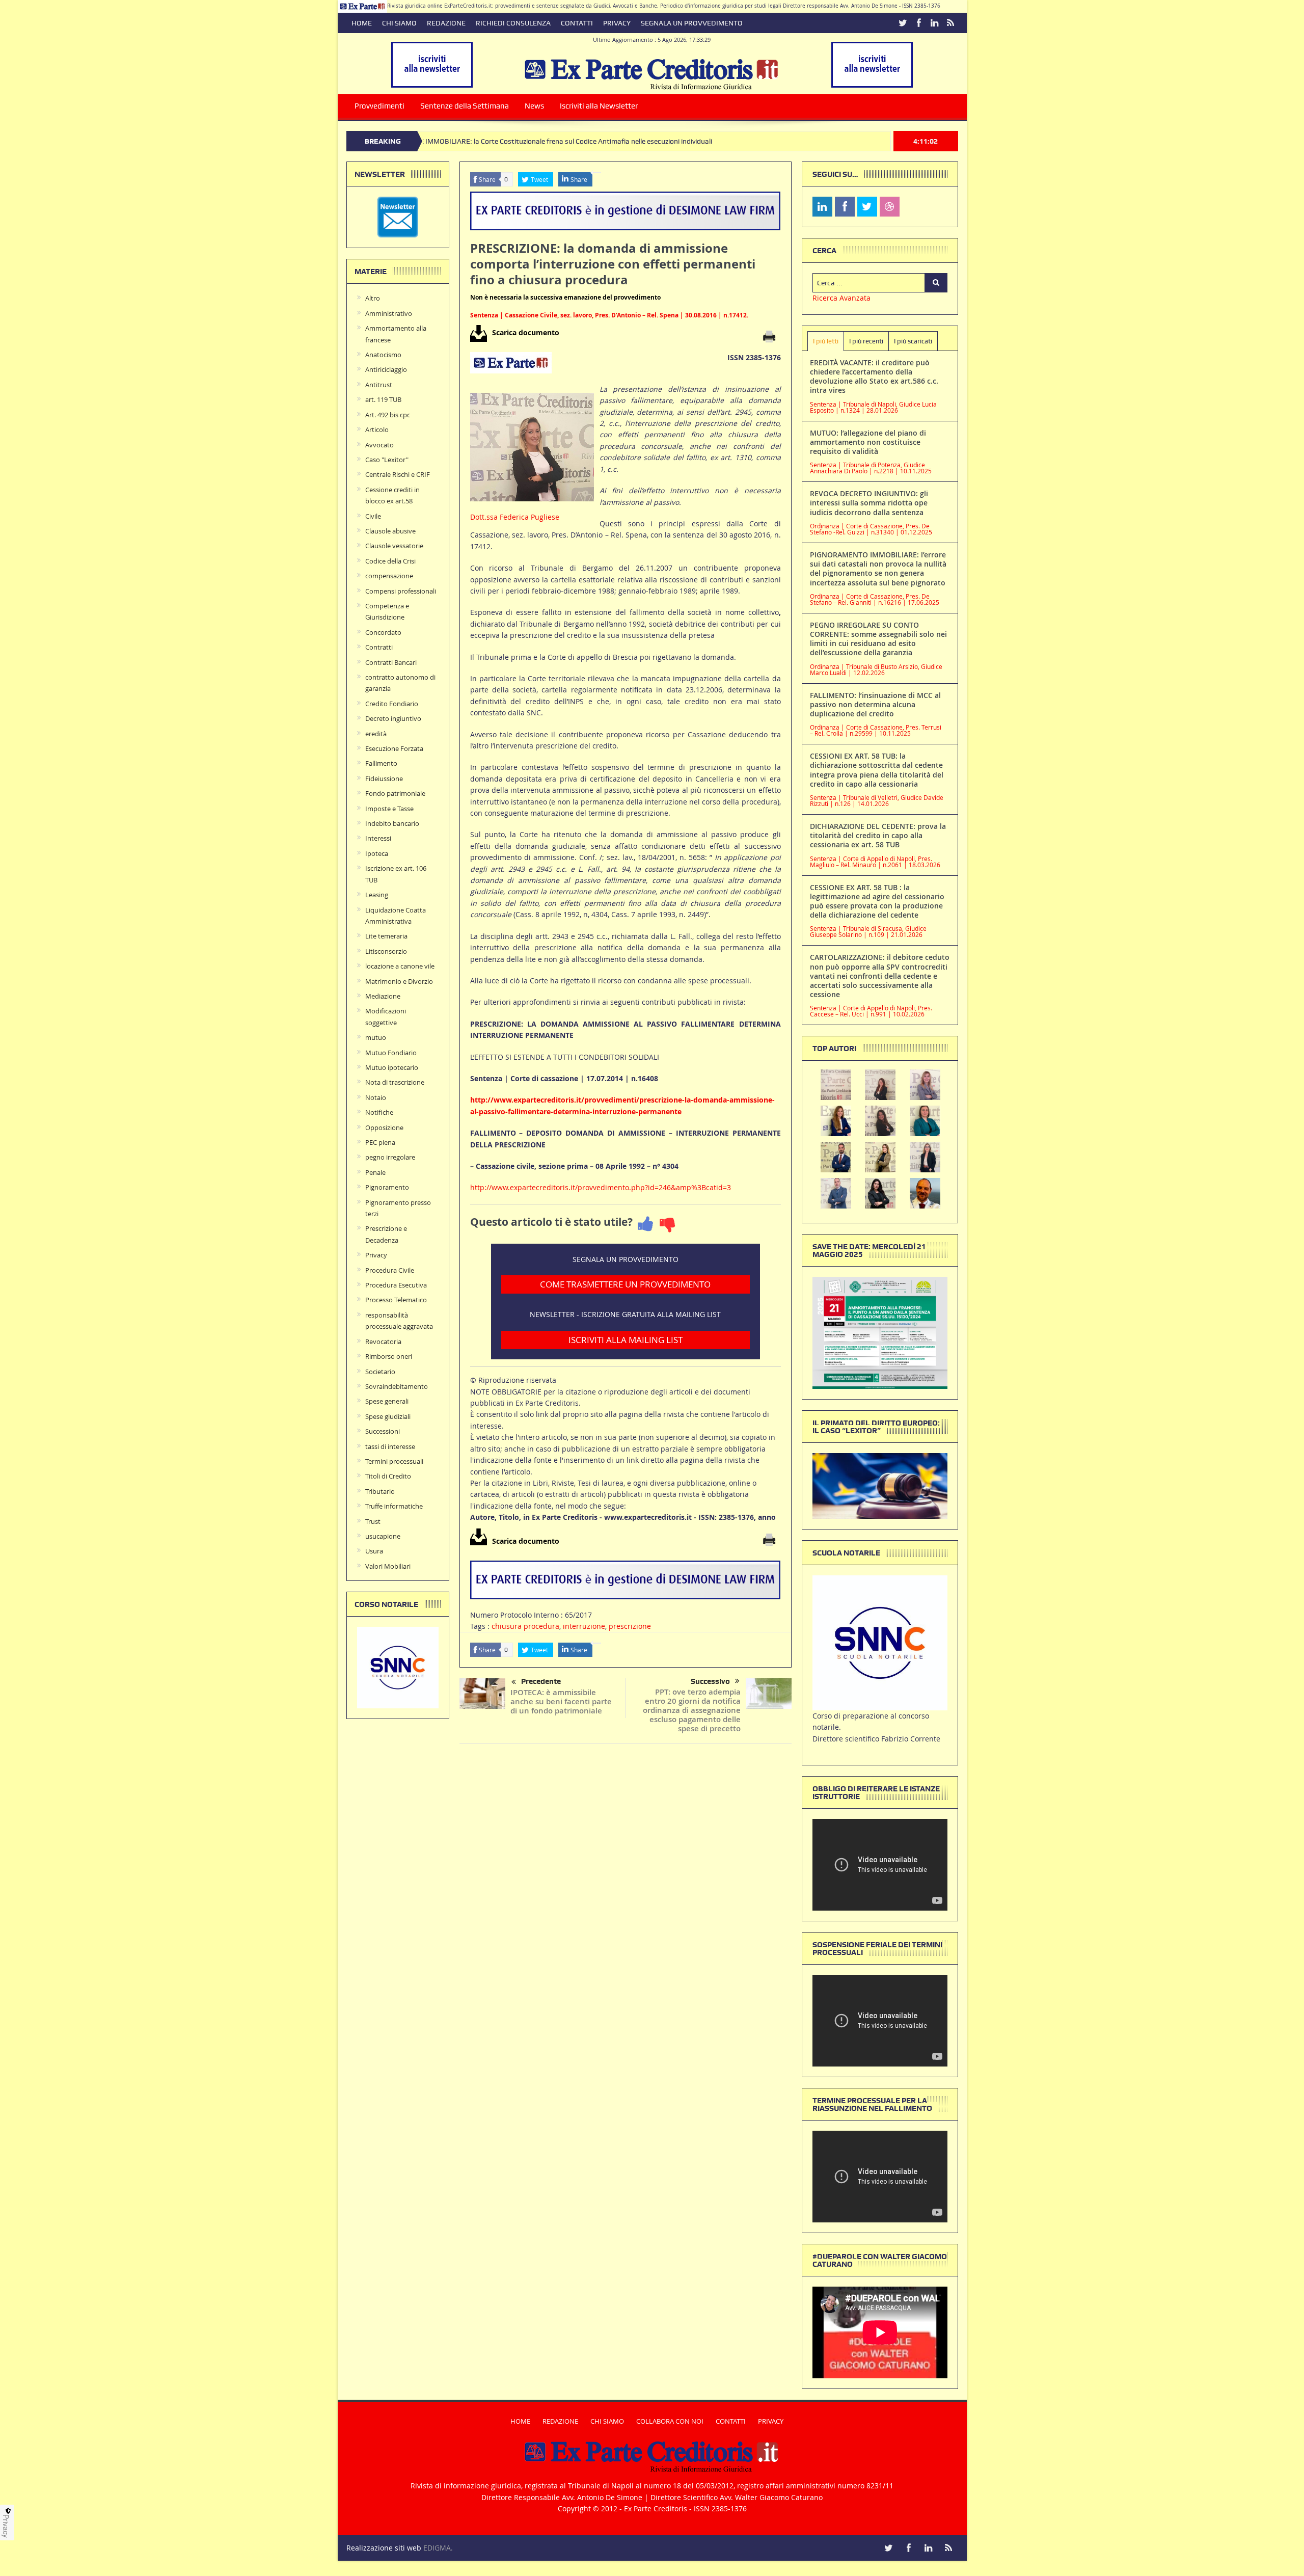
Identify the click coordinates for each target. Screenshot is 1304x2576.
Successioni (383, 1431)
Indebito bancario (392, 823)
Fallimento (381, 763)
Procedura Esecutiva (396, 1285)
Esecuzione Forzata (394, 748)
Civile (373, 516)
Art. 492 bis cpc (388, 415)
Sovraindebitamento (397, 1386)
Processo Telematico (396, 1300)
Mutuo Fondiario (391, 1053)
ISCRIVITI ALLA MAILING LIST (626, 1340)
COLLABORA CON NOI (670, 2421)
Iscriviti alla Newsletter (599, 106)
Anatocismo (383, 355)
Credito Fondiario (392, 704)
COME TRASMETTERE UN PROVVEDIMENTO (625, 1284)
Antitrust (379, 385)
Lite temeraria (386, 936)
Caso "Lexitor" (387, 460)
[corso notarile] (398, 1667)
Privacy (376, 1255)
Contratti (379, 647)
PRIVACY (617, 23)
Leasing (377, 895)
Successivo (710, 1681)
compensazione (389, 576)
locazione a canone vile (400, 966)
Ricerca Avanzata (841, 298)
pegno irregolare (390, 1157)
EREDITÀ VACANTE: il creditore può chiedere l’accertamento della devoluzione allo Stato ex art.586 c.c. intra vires (874, 377)
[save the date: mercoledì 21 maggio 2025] (880, 1332)
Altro (373, 298)
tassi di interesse (390, 1446)
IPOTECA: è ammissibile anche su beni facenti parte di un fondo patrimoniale (561, 1701)
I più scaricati (913, 341)
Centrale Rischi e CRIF (398, 474)
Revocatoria (383, 1341)
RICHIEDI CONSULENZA (513, 23)
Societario (380, 1372)
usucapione (383, 1536)
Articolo (377, 430)
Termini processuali (394, 1461)
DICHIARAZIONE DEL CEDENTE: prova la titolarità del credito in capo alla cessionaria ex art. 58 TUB (878, 835)
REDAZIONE (446, 23)
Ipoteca (377, 853)
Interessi (378, 838)
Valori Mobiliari (388, 1566)
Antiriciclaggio (386, 369)
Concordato (383, 632)
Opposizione (384, 1128)
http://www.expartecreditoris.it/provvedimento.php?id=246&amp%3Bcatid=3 (601, 1187)
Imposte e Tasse (389, 809)
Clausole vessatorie (394, 546)
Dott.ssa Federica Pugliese (515, 517)
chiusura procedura (525, 1626)
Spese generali (387, 1401)
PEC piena (380, 1142)
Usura (374, 1551)
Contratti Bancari (391, 662)
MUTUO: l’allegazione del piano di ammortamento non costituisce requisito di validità (868, 442)
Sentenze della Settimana (465, 106)
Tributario (380, 1491)
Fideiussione (384, 779)
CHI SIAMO (399, 23)
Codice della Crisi (390, 561)
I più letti (826, 341)
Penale (375, 1172)
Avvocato (379, 445)
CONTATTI (577, 23)
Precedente (541, 1681)
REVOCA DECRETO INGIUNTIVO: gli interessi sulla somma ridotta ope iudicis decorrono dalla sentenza (869, 503)
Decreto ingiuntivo (393, 718)
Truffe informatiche (394, 1506)
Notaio (376, 1097)
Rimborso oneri (389, 1356)
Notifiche (379, 1112)
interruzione (584, 1626)
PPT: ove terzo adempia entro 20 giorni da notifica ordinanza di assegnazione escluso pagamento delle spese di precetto (692, 1710)
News (534, 106)
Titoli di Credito (388, 1476)
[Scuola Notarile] (880, 1642)
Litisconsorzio (386, 951)
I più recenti (866, 341)
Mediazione (383, 996)
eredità (376, 734)
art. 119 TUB (383, 399)
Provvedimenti (379, 106)
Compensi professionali (401, 591)
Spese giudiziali (388, 1416)
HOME (362, 23)
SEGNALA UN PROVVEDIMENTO (692, 23)
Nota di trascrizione (395, 1082)
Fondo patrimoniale (395, 793)
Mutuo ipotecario (392, 1067)
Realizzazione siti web (384, 2548)
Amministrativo (389, 313)
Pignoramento (387, 1187)
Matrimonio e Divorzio (399, 981)
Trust (373, 1521)
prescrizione (630, 1626)
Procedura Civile (390, 1270)
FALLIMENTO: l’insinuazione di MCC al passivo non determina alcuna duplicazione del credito (875, 704)
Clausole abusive (390, 531)
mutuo (376, 1037)
